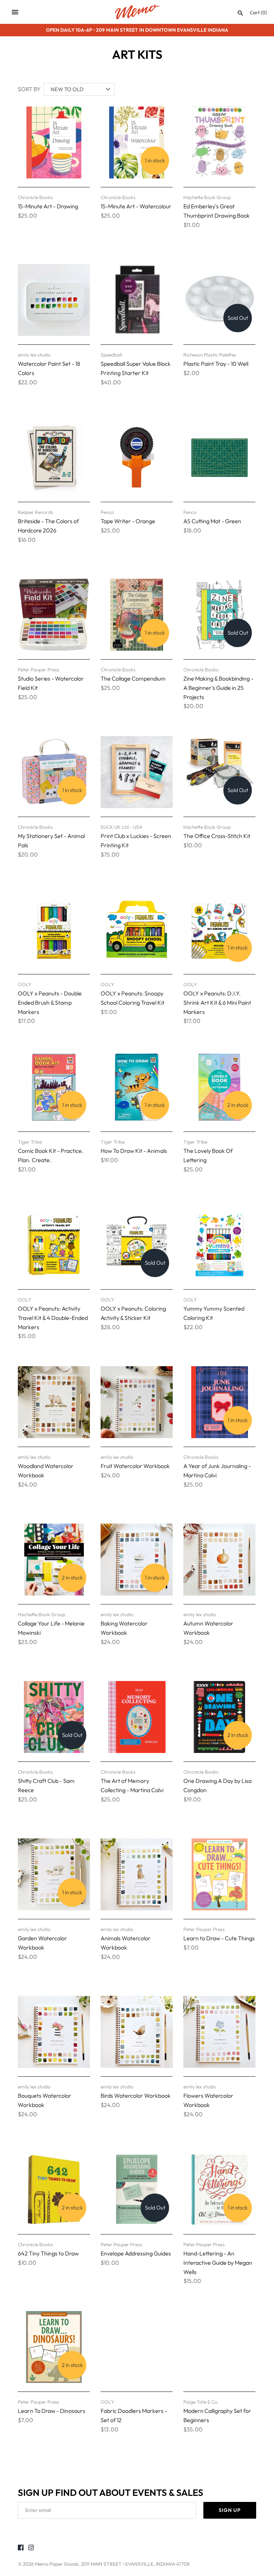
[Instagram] (31, 2549)
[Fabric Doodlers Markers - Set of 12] (137, 2347)
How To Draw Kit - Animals (134, 1151)
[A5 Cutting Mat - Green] (219, 457)
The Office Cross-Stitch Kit (217, 836)
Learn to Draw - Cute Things (219, 1938)
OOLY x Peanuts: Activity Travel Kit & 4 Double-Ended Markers (53, 1318)
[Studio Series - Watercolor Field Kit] (54, 615)
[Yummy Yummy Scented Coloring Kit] (219, 1245)
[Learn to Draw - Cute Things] (219, 1874)
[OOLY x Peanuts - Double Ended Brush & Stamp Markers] (54, 930)
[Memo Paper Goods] (137, 12)
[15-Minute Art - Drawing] (54, 142)
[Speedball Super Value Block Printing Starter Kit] (137, 300)
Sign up (230, 2510)
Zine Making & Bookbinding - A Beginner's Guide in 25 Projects (218, 688)
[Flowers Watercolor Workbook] (219, 2032)
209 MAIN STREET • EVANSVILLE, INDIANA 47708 (135, 2564)
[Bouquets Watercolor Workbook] (54, 2032)
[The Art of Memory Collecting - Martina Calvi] (137, 1717)
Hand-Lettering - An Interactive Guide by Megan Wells (218, 2262)
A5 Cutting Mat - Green (212, 521)
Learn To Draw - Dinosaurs (52, 2411)
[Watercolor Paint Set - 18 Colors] (54, 300)
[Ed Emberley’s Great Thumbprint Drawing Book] (219, 142)
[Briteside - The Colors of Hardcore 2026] (54, 457)
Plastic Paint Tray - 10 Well (216, 364)
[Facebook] (21, 2549)
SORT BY (29, 89)
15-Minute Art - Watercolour (136, 206)
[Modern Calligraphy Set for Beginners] (219, 2347)
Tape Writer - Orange (128, 521)
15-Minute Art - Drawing (48, 206)
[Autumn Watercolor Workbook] (219, 1560)
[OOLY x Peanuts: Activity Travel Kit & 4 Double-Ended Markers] (54, 1245)
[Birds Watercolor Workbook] (137, 2032)
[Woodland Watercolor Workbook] (54, 1402)
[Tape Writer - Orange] (137, 457)
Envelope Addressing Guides (136, 2253)
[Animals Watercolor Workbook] (137, 1874)
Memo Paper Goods (57, 2564)
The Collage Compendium (133, 678)
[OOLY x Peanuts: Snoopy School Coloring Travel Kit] (137, 930)
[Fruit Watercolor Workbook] (137, 1402)
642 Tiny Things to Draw (48, 2253)
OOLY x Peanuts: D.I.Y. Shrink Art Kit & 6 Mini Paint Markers (217, 1002)
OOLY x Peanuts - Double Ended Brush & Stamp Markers (50, 1002)
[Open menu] (15, 12)
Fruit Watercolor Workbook (135, 1466)
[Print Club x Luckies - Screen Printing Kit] (137, 772)
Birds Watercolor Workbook (136, 2096)
